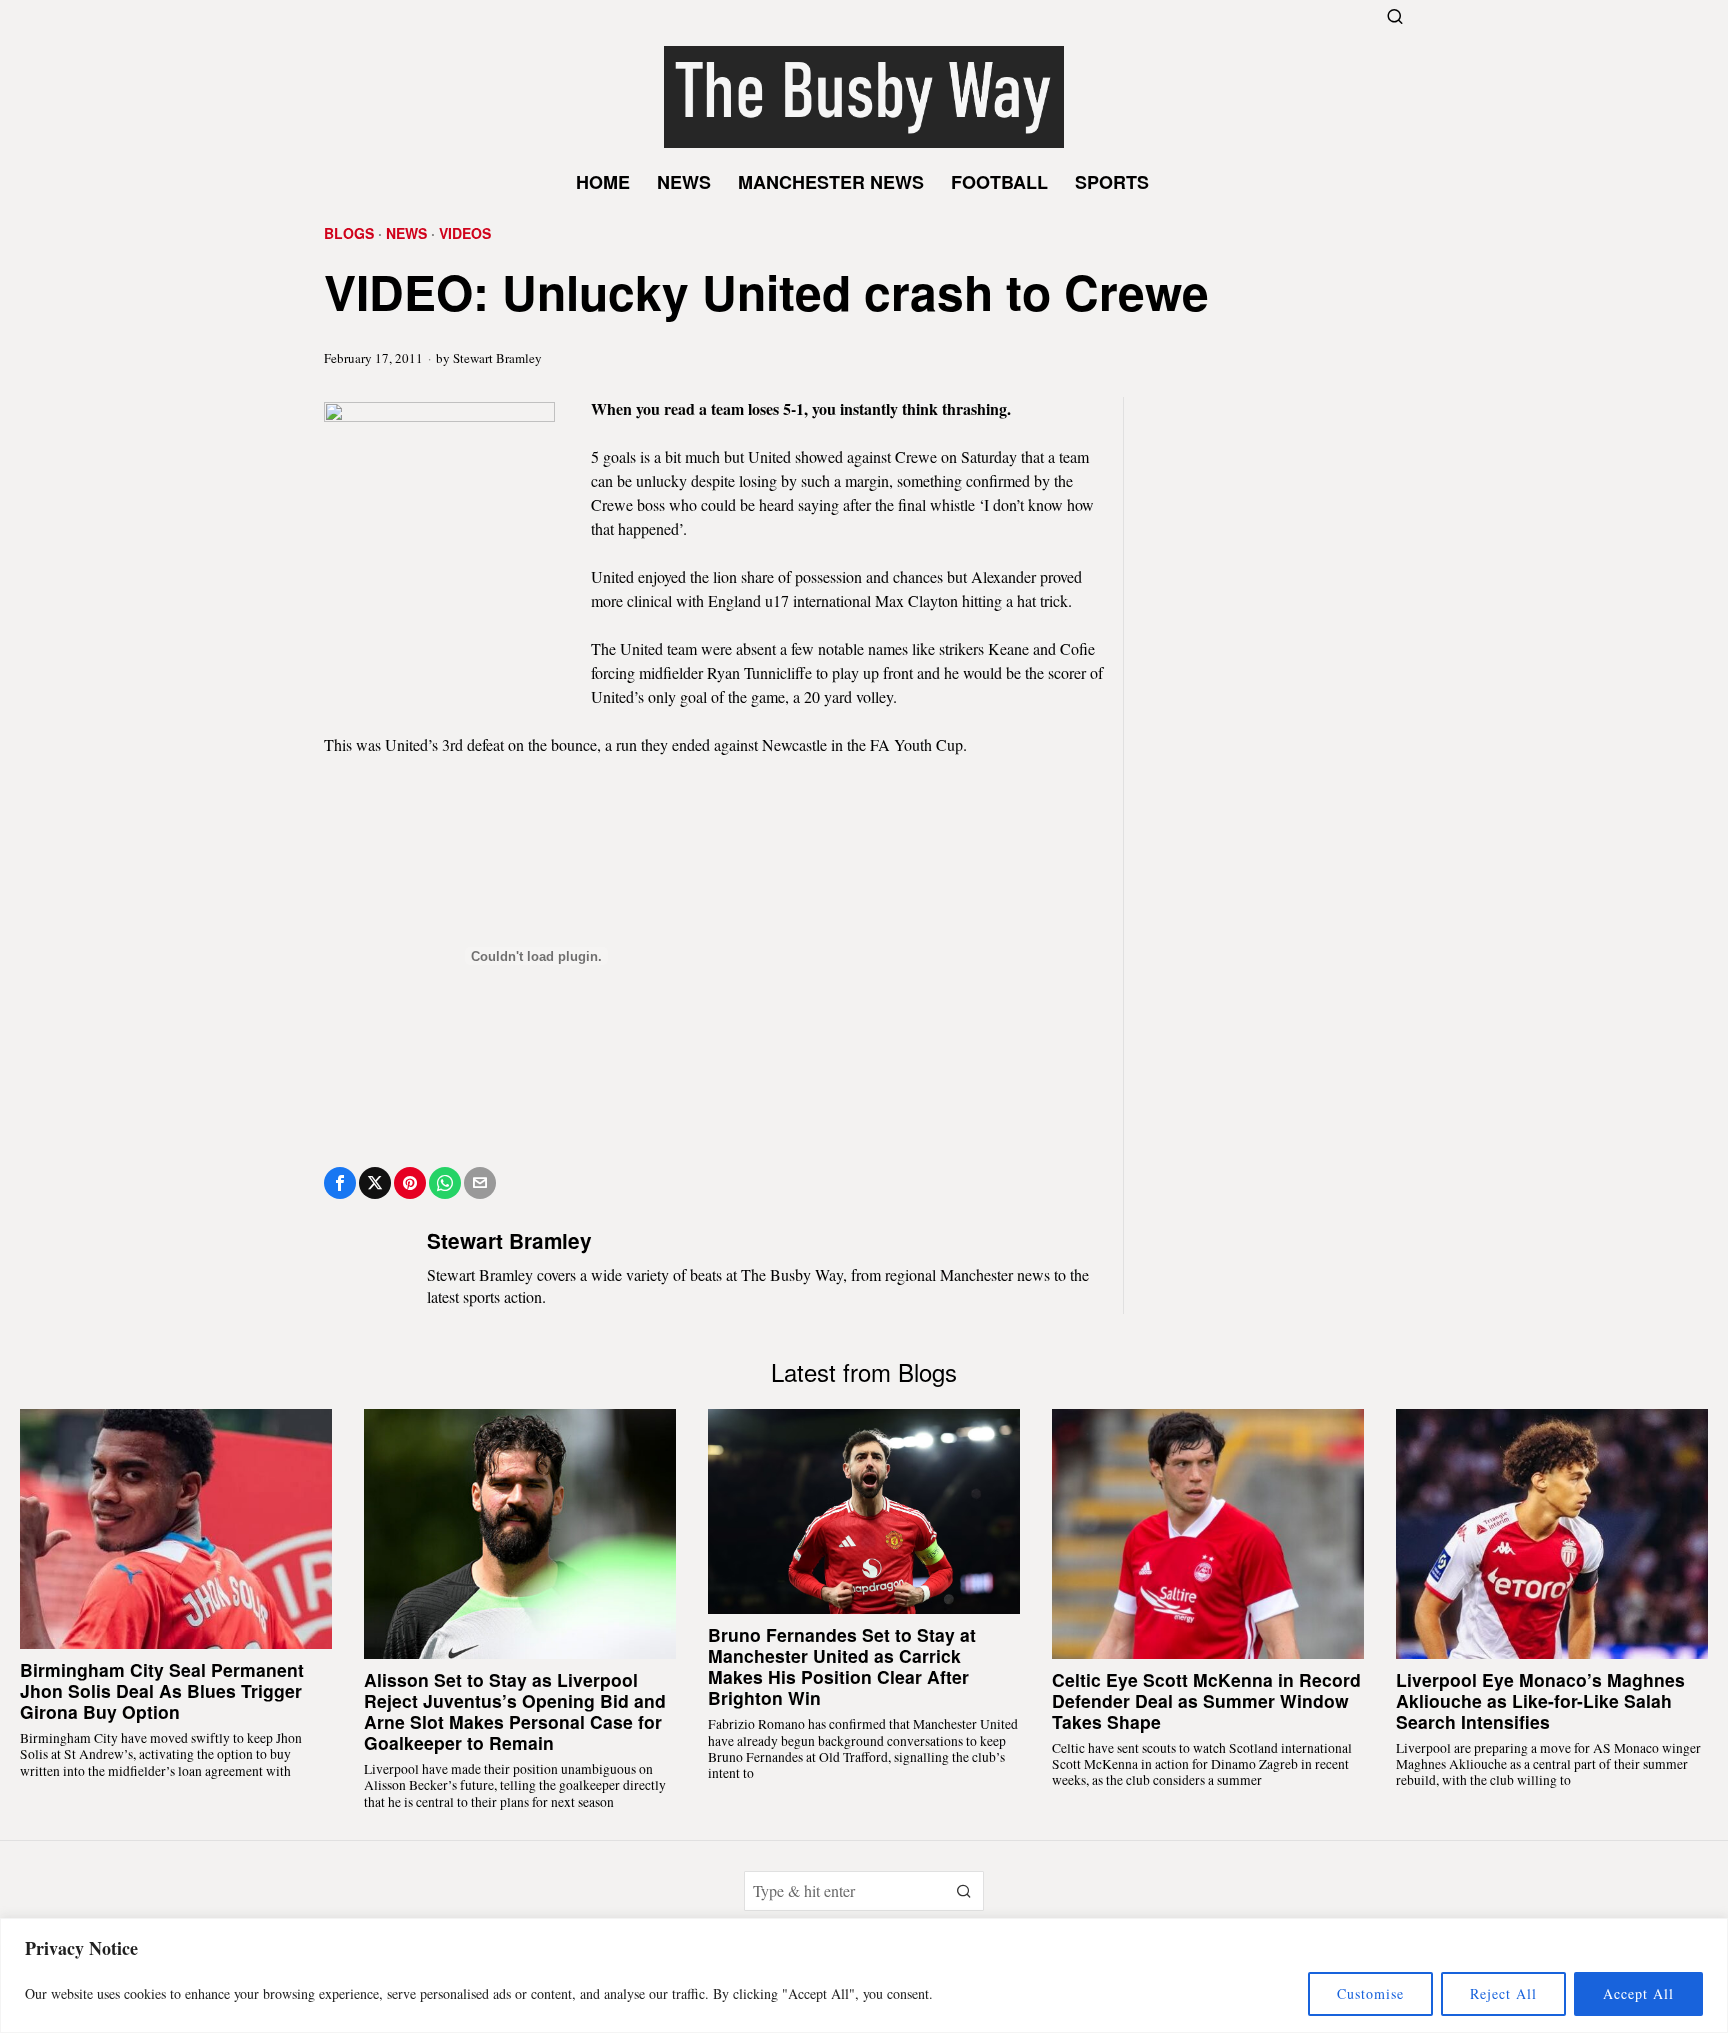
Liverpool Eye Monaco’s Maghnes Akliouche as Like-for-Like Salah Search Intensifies (1540, 1700)
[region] (864, 1975)
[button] (964, 1891)
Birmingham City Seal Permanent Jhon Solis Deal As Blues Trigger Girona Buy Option (162, 1690)
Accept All (1638, 1993)
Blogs (349, 233)
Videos (465, 233)
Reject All (1503, 1993)
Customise (1370, 1993)
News (406, 233)
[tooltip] (340, 1183)
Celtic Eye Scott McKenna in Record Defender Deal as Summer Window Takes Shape (1206, 1700)
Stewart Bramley (497, 358)
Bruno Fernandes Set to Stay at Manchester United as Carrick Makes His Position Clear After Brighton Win (842, 1666)
